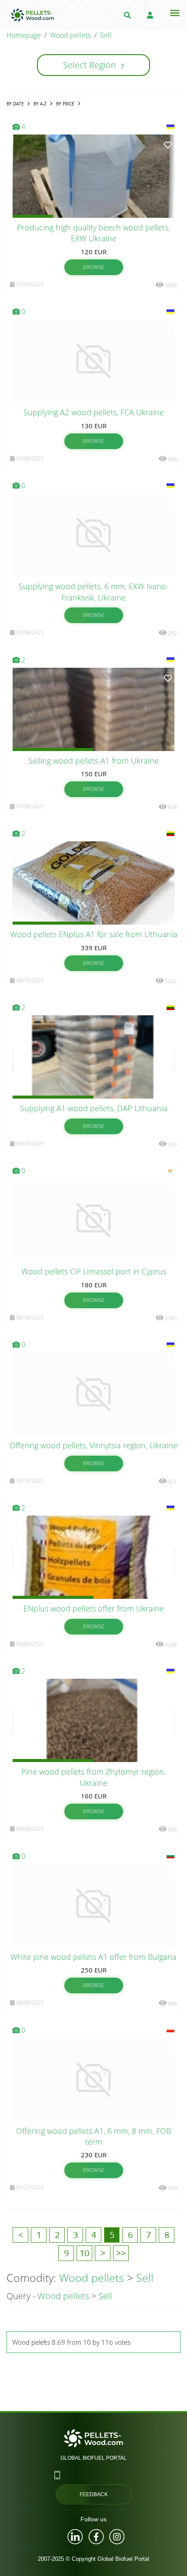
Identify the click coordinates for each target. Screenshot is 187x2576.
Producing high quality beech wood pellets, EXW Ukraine (93, 233)
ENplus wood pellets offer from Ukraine (94, 1608)
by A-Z (40, 104)
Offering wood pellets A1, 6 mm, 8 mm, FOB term (93, 2136)
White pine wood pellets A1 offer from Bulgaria (93, 1957)
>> (121, 2253)
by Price (65, 104)
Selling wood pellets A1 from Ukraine (93, 761)
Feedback (94, 2494)
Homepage (24, 35)
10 (84, 2253)
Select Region (93, 65)
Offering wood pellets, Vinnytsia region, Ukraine (93, 1445)
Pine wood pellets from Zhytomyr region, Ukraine (93, 1777)
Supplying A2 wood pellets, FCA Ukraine (94, 412)
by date (15, 104)
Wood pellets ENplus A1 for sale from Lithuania (94, 934)
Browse (94, 267)
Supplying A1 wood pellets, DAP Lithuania (94, 1108)
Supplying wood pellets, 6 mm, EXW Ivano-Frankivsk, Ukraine (94, 592)
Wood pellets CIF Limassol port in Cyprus (94, 1271)
